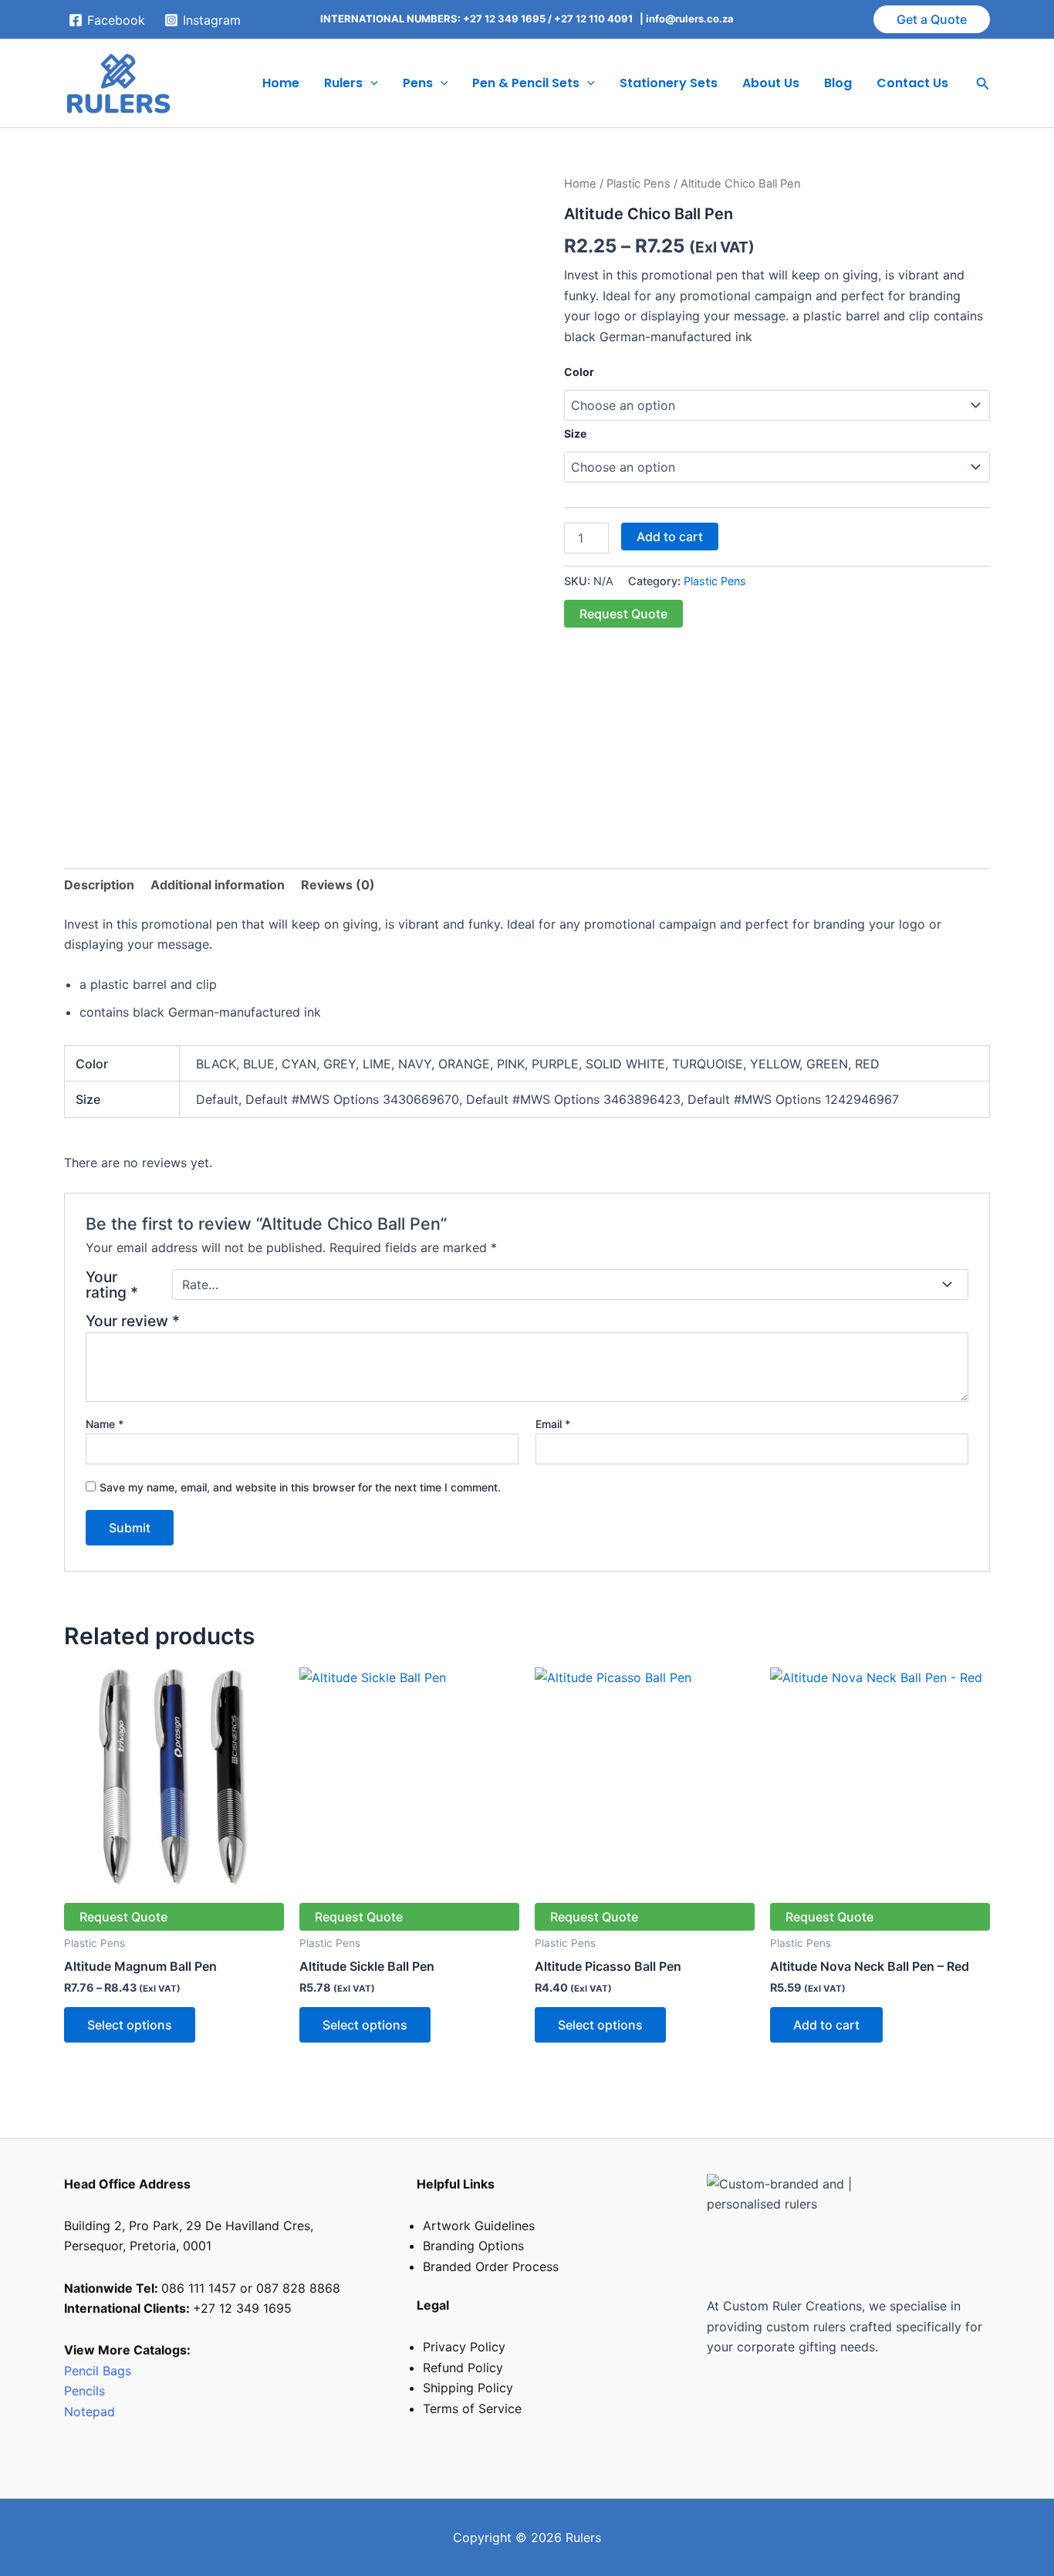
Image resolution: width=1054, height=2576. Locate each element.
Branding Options (473, 2246)
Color (579, 372)
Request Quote (623, 614)
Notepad (90, 2412)
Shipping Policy (468, 2388)
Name (105, 1424)
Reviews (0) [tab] (338, 885)
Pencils (86, 2391)
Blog (838, 83)
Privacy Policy (464, 2347)
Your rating (112, 1285)
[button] (932, 19)
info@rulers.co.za (690, 19)
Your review (133, 1321)
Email (553, 1424)
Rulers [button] (343, 83)
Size (575, 433)
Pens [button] (418, 83)
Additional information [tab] (218, 885)
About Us (771, 83)
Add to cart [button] (826, 2025)
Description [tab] (99, 885)
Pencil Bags (98, 2371)
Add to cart (670, 537)
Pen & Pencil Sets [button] (526, 83)
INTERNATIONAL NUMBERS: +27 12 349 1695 (433, 19)
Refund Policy (463, 2368)
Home (281, 83)
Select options (130, 2025)
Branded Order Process (491, 2266)
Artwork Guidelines (479, 2226)
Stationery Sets (669, 83)
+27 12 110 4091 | (600, 19)
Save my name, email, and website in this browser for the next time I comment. (300, 1487)
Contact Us (912, 83)
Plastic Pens (638, 184)
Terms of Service (472, 2408)
